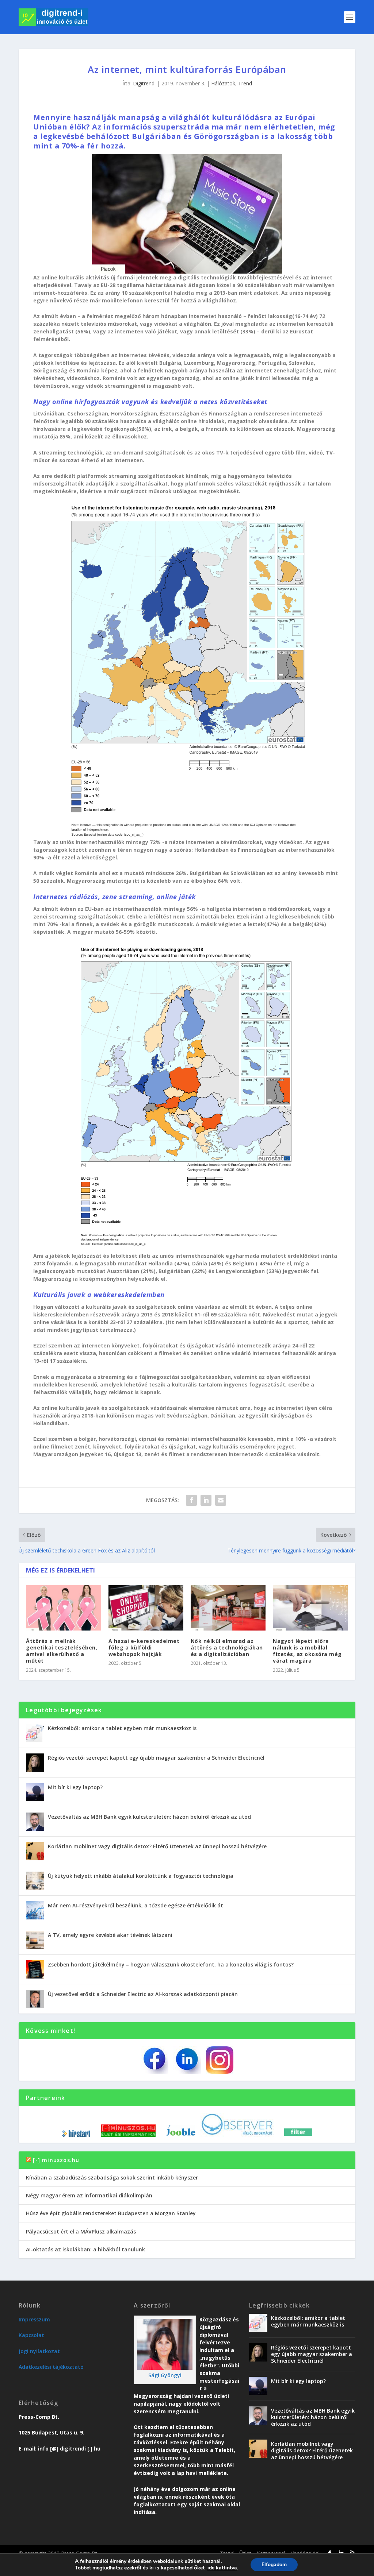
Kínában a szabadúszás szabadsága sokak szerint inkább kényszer (112, 2177)
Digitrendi (144, 83)
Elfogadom (274, 2565)
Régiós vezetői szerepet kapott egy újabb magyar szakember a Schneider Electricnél (156, 1758)
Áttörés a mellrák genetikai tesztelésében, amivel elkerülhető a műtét (62, 1651)
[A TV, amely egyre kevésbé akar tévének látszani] (35, 1940)
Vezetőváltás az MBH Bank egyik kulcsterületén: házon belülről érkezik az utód (149, 1817)
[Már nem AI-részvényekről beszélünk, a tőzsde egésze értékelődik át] (35, 1910)
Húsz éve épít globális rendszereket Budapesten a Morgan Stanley (111, 2213)
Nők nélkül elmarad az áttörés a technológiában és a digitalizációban (227, 1647)
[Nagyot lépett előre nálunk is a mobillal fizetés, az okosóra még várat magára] (310, 1608)
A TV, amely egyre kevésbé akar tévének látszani (110, 1935)
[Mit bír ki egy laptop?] (35, 1792)
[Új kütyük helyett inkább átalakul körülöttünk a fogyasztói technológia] (35, 1881)
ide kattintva (222, 2568)
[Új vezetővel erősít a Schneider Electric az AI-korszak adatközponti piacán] (35, 1999)
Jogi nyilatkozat (39, 2351)
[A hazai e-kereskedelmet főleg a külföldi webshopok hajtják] (146, 1608)
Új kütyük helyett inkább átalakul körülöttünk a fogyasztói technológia (141, 1876)
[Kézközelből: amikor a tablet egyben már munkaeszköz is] (35, 1733)
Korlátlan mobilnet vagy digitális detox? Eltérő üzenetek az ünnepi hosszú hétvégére (157, 1846)
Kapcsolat (31, 2335)
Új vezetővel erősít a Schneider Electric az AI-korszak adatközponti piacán (143, 1994)
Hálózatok (223, 83)
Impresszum (34, 2319)
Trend (245, 83)
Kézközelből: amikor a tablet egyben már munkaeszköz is (122, 1728)
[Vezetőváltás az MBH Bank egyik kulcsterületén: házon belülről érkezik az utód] (35, 1822)
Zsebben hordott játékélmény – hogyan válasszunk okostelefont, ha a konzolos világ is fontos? (171, 1964)
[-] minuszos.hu (56, 2160)
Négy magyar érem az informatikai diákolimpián (89, 2195)
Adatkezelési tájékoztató (51, 2367)
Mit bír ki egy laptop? (75, 1787)
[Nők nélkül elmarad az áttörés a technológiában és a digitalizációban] (228, 1608)
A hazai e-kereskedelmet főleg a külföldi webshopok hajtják (144, 1647)
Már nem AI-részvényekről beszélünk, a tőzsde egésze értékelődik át (136, 1905)
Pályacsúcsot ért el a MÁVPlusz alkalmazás (81, 2231)
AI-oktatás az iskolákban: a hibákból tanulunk (85, 2249)
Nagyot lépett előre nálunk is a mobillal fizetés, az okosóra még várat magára (307, 1651)
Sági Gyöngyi (165, 2375)
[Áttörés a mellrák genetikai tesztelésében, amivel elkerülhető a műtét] (63, 1608)
